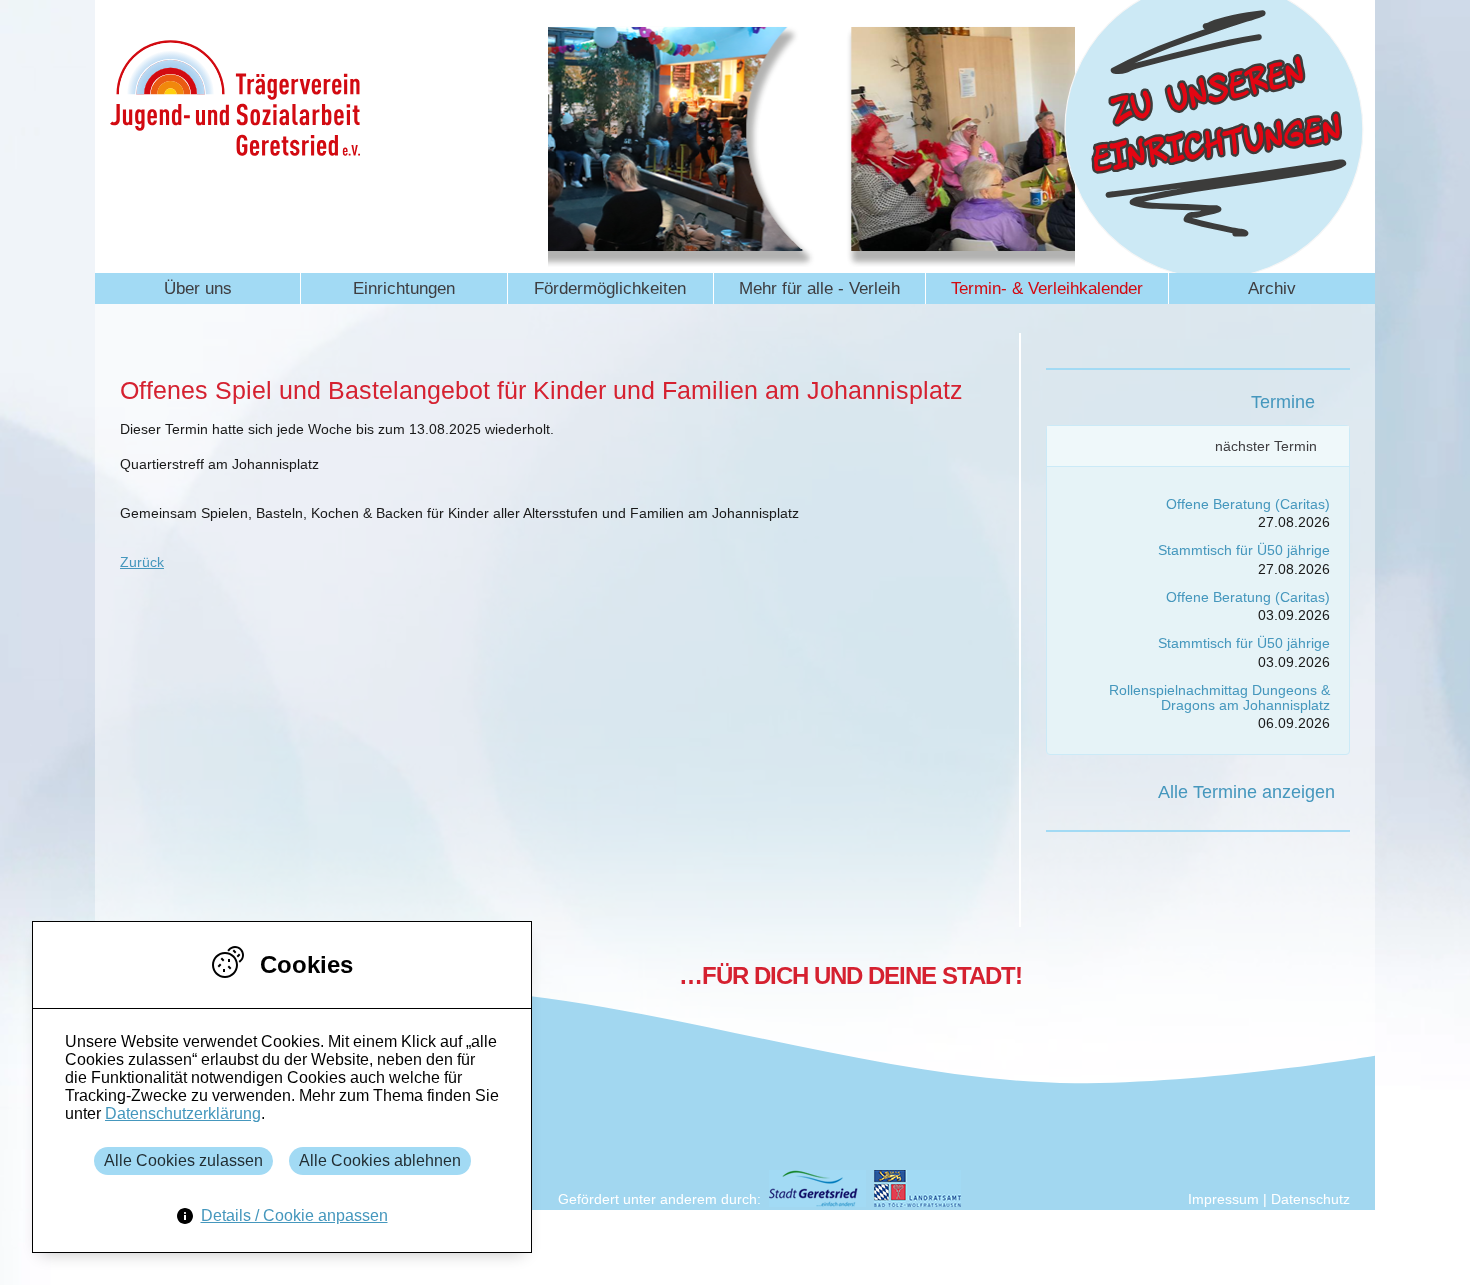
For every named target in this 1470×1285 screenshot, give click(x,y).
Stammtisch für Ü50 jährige (1244, 550)
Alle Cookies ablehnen (380, 1160)
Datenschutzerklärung (183, 1113)
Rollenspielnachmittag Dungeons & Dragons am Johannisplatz (1219, 697)
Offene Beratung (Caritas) (1248, 504)
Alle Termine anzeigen (1246, 792)
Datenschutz (1310, 1199)
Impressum (1223, 1199)
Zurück (142, 562)
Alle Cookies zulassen (183, 1160)
